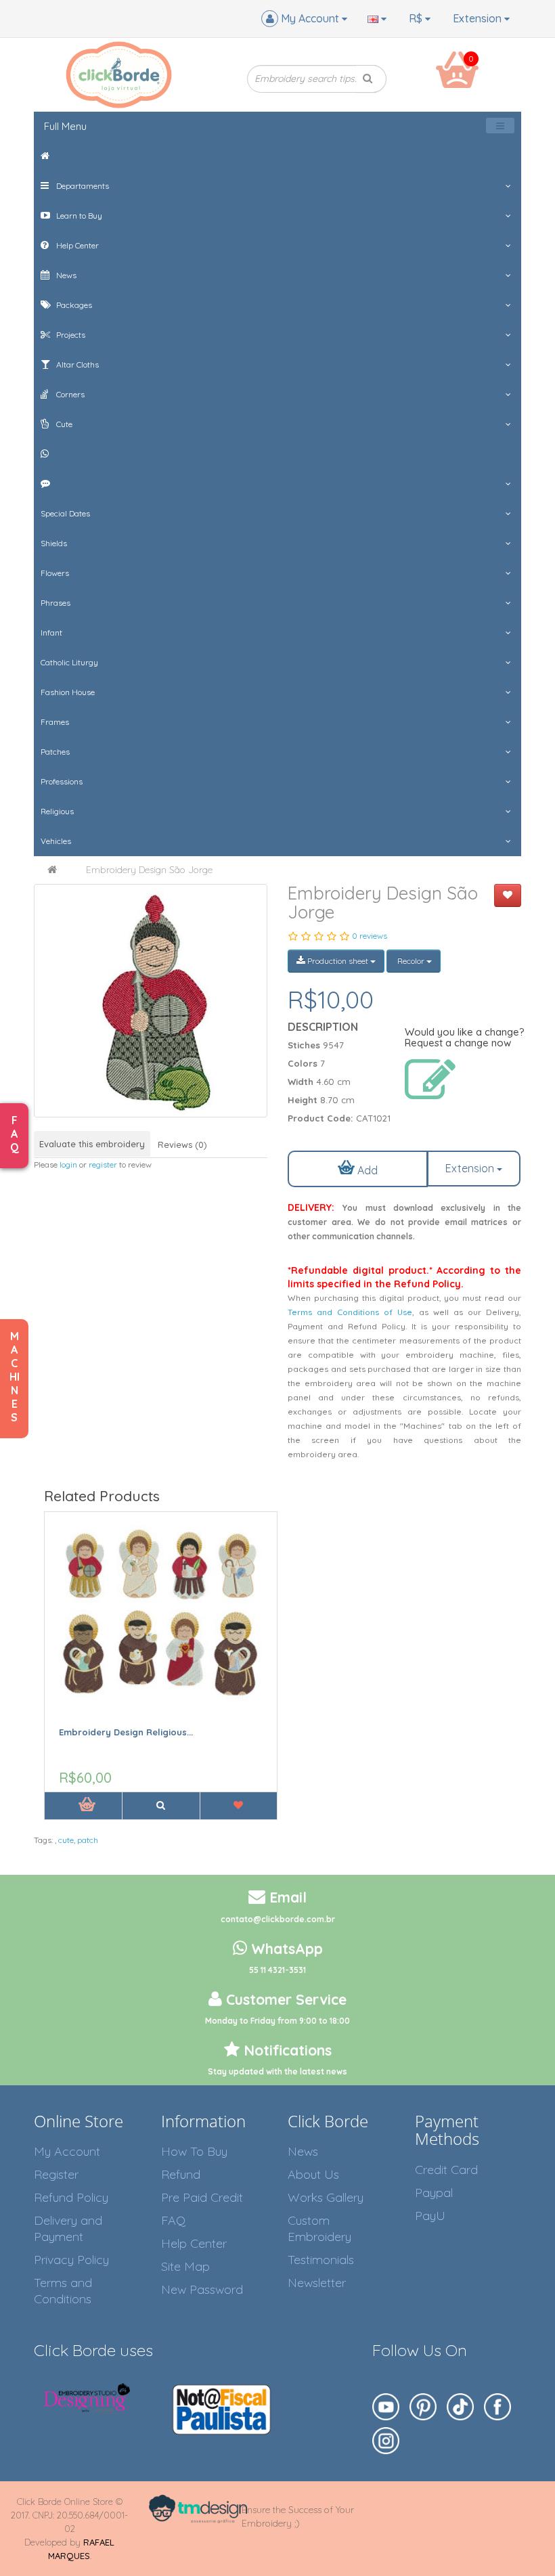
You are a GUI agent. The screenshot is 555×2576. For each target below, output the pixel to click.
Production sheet (338, 961)
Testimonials (321, 2260)
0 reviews (370, 936)
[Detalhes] (160, 1806)
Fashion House (68, 692)
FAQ (173, 2220)
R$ (417, 18)
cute (66, 1840)
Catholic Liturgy (69, 662)
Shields (54, 543)
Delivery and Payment (68, 2228)
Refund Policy (71, 2197)
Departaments (82, 186)
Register (56, 2174)
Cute (63, 424)
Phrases (56, 603)
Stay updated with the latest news (277, 2071)
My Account (67, 2151)
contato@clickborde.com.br (278, 1919)
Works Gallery (326, 2197)
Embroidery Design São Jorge (149, 870)
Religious (57, 811)
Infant (51, 632)
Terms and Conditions (63, 2291)
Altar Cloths (76, 364)
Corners (69, 394)
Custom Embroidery (319, 2228)
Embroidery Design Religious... (126, 1732)
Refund (181, 2174)
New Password (202, 2289)
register (103, 1164)
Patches (55, 752)
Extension (479, 18)
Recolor (411, 961)
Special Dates (65, 513)
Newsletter (317, 2283)
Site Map (185, 2266)
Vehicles (56, 841)
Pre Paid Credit (202, 2197)
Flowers (55, 573)
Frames (55, 722)
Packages (73, 305)
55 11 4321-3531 (277, 1970)
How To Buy (194, 2151)
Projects (70, 335)
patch (88, 1840)
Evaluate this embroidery (92, 1144)
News (65, 275)
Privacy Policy (71, 2260)
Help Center (76, 245)
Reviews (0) (182, 1145)
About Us (313, 2174)
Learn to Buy (78, 216)
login (68, 1164)
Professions (62, 781)
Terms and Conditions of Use (350, 1312)
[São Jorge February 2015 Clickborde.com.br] (151, 1001)
